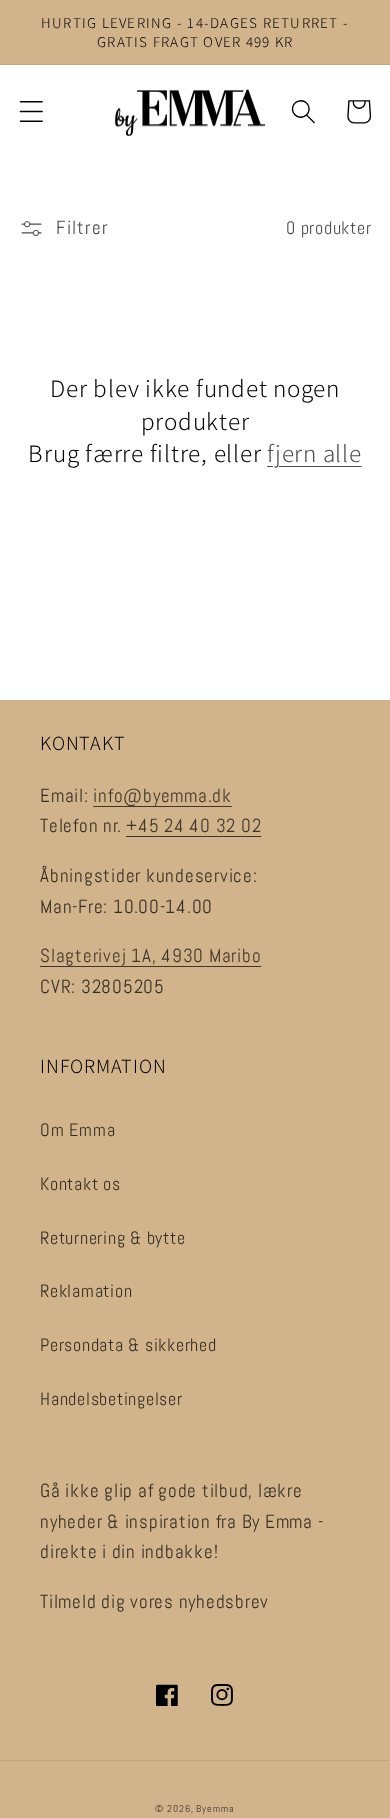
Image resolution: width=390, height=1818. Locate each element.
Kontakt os (80, 1184)
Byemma (215, 1808)
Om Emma (77, 1130)
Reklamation (86, 1291)
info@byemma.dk (162, 796)
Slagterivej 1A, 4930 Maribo (150, 956)
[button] (31, 111)
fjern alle (314, 453)
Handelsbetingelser (111, 1399)
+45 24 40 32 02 (193, 826)
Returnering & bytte (112, 1238)
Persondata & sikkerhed (128, 1345)
